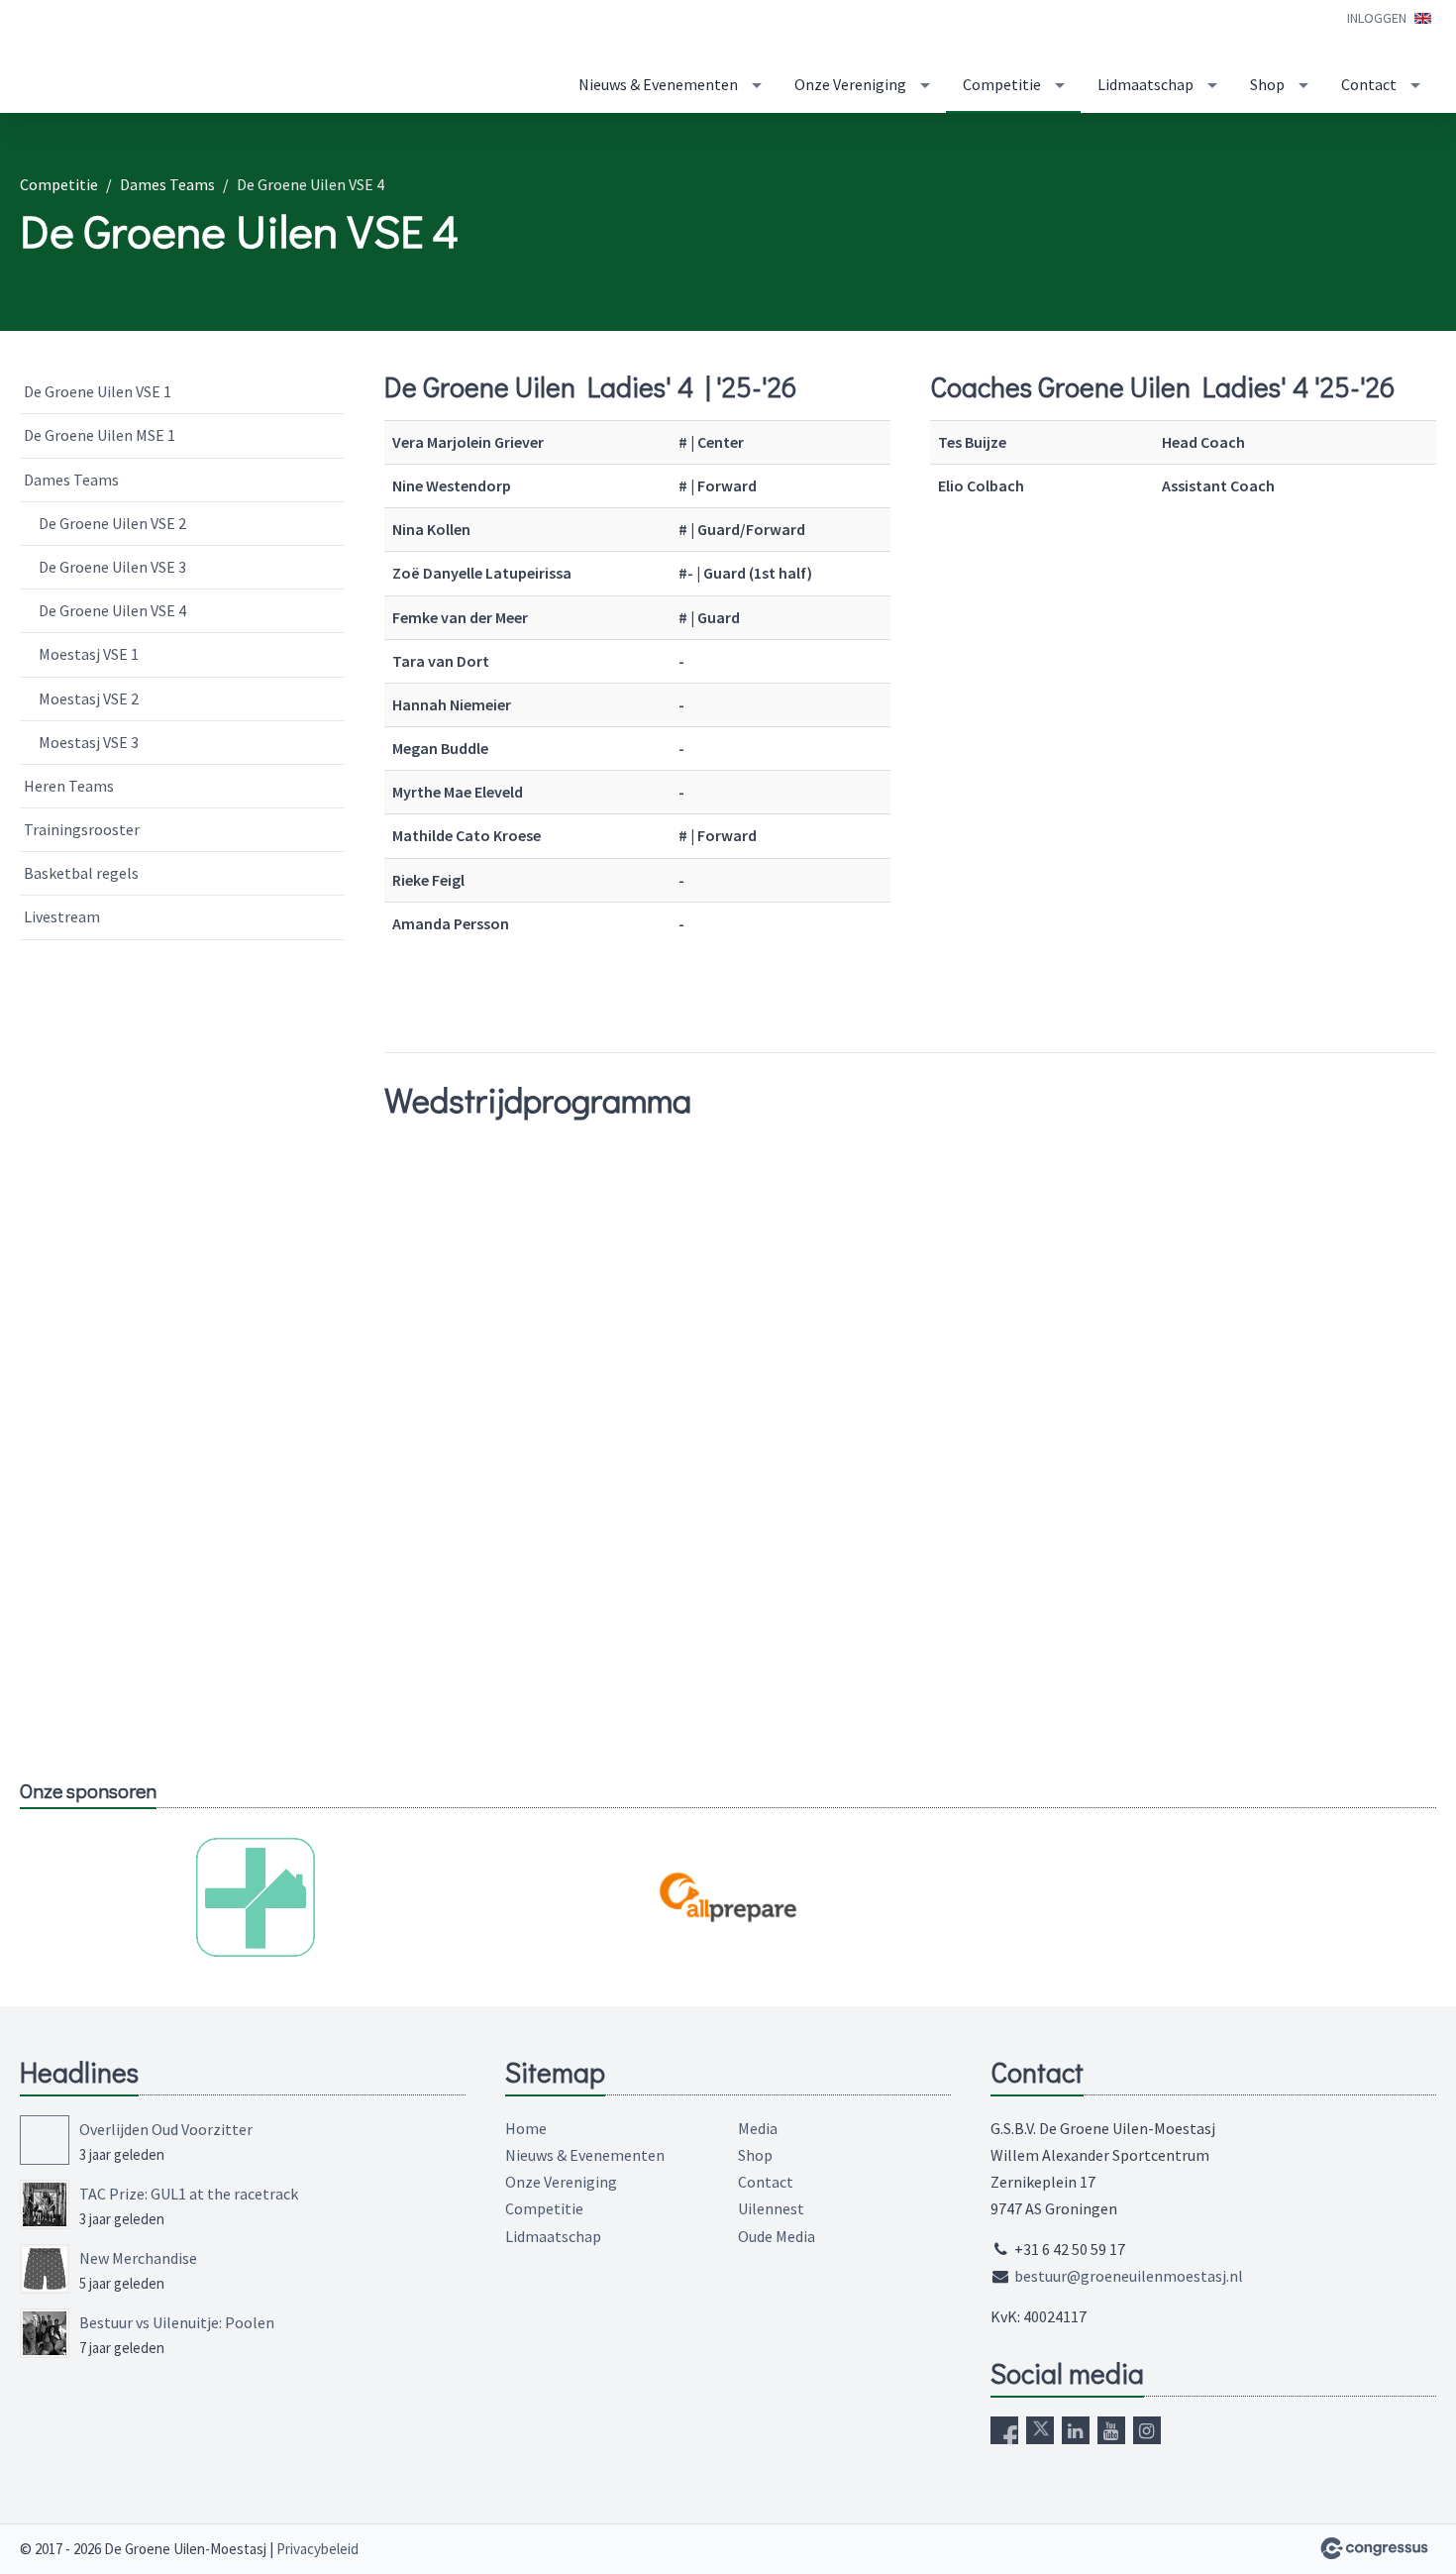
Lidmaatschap (1145, 84)
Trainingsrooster (82, 829)
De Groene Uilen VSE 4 (112, 610)
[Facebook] (1004, 2430)
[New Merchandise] (45, 2269)
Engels (1423, 18)
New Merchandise (138, 2258)
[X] (1040, 2430)
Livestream (62, 916)
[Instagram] (1147, 2430)
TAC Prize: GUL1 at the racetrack (189, 2194)
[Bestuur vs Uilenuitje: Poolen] (45, 2333)
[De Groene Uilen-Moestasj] (178, 58)
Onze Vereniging (850, 84)
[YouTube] (1111, 2430)
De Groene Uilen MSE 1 (100, 435)
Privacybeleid (317, 2549)
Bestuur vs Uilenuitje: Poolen (177, 2322)
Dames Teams (167, 184)
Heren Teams (69, 786)
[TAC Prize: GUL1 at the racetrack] (45, 2204)
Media (758, 2128)
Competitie (1002, 84)
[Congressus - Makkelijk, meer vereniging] (1374, 2548)
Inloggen (1377, 18)
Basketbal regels (81, 873)
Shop (1267, 84)
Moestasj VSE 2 (89, 698)
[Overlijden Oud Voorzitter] (45, 2140)
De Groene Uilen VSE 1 (98, 391)
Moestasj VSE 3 (89, 742)
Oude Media (777, 2236)
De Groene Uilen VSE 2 (112, 523)
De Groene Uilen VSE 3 (112, 567)
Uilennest (771, 2208)
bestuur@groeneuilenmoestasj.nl (1129, 2276)
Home (526, 2128)
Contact (1369, 84)
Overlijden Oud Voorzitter (166, 2129)
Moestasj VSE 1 (89, 654)
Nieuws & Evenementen (658, 84)
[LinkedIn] (1076, 2430)
